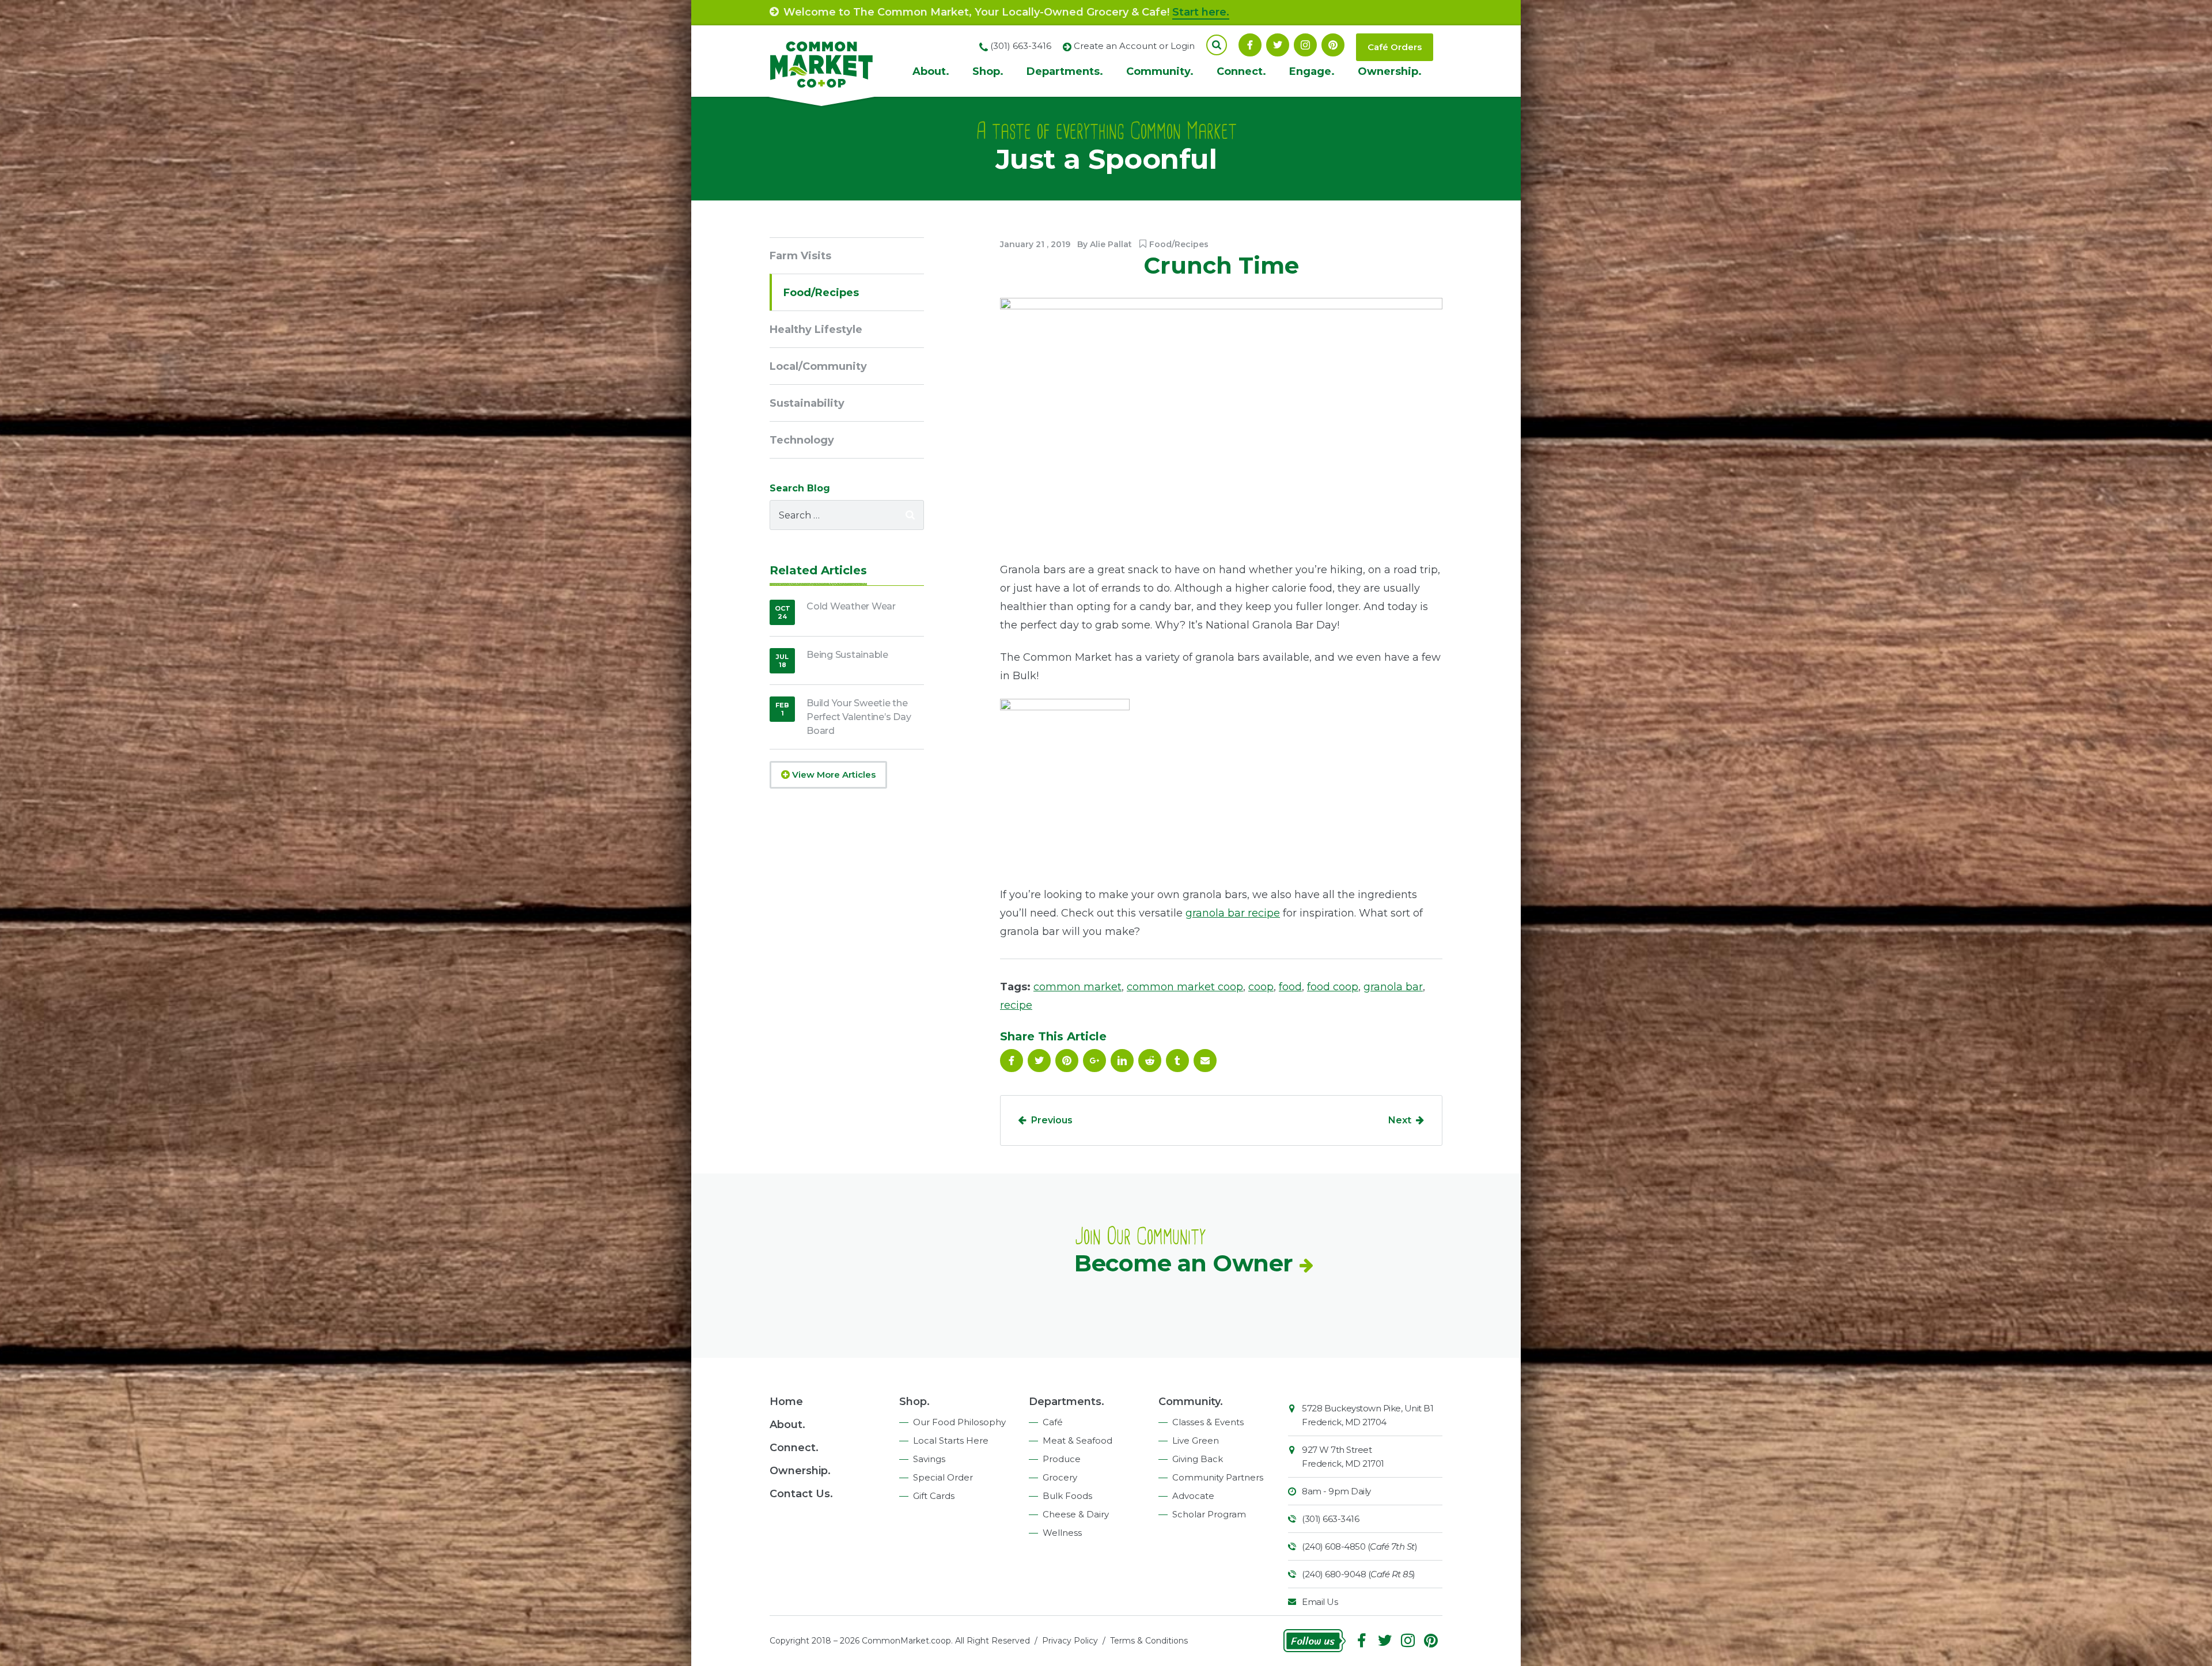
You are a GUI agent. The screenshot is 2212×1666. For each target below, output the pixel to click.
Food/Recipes (1179, 244)
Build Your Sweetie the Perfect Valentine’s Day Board (859, 717)
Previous (1052, 1120)
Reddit (1150, 1061)
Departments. (1065, 71)
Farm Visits (800, 256)
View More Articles (833, 775)
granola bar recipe (1233, 913)
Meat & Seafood (1077, 1440)
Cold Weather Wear (851, 606)
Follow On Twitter (1278, 45)
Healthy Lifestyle (816, 330)
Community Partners (1218, 1477)
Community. (1160, 71)
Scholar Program (1209, 1514)
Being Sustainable (847, 655)
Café (1053, 1422)
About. (931, 71)
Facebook (1250, 45)
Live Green (1196, 1440)
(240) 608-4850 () (1359, 1546)
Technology (802, 440)
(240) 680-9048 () (1359, 1574)
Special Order (943, 1477)
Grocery (1060, 1477)
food (1290, 987)
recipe (1016, 1005)
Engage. (1312, 71)
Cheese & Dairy (1076, 1514)
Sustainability (807, 403)
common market (1077, 987)
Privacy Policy (1070, 1641)
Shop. (988, 71)
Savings (929, 1459)
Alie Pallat (1111, 244)
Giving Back (1198, 1459)
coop (1261, 987)
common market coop (1185, 987)
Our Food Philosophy (959, 1422)
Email (1205, 1061)
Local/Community (818, 366)
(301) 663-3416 (1330, 1519)
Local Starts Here (951, 1440)
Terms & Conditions (1149, 1641)
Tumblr (1177, 1061)
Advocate (1193, 1496)
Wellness (1062, 1533)
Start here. (1201, 12)
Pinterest (1333, 45)
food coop (1333, 987)
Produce (1062, 1459)
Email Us (1320, 1602)
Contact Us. (801, 1494)
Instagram (1305, 45)
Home (786, 1402)
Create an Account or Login (1134, 46)
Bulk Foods (1067, 1496)
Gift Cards (934, 1496)
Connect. (1241, 71)
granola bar (1393, 987)
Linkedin (1122, 1061)
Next (1400, 1120)
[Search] (910, 515)
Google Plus (1094, 1061)
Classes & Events (1208, 1422)
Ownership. (1390, 71)
